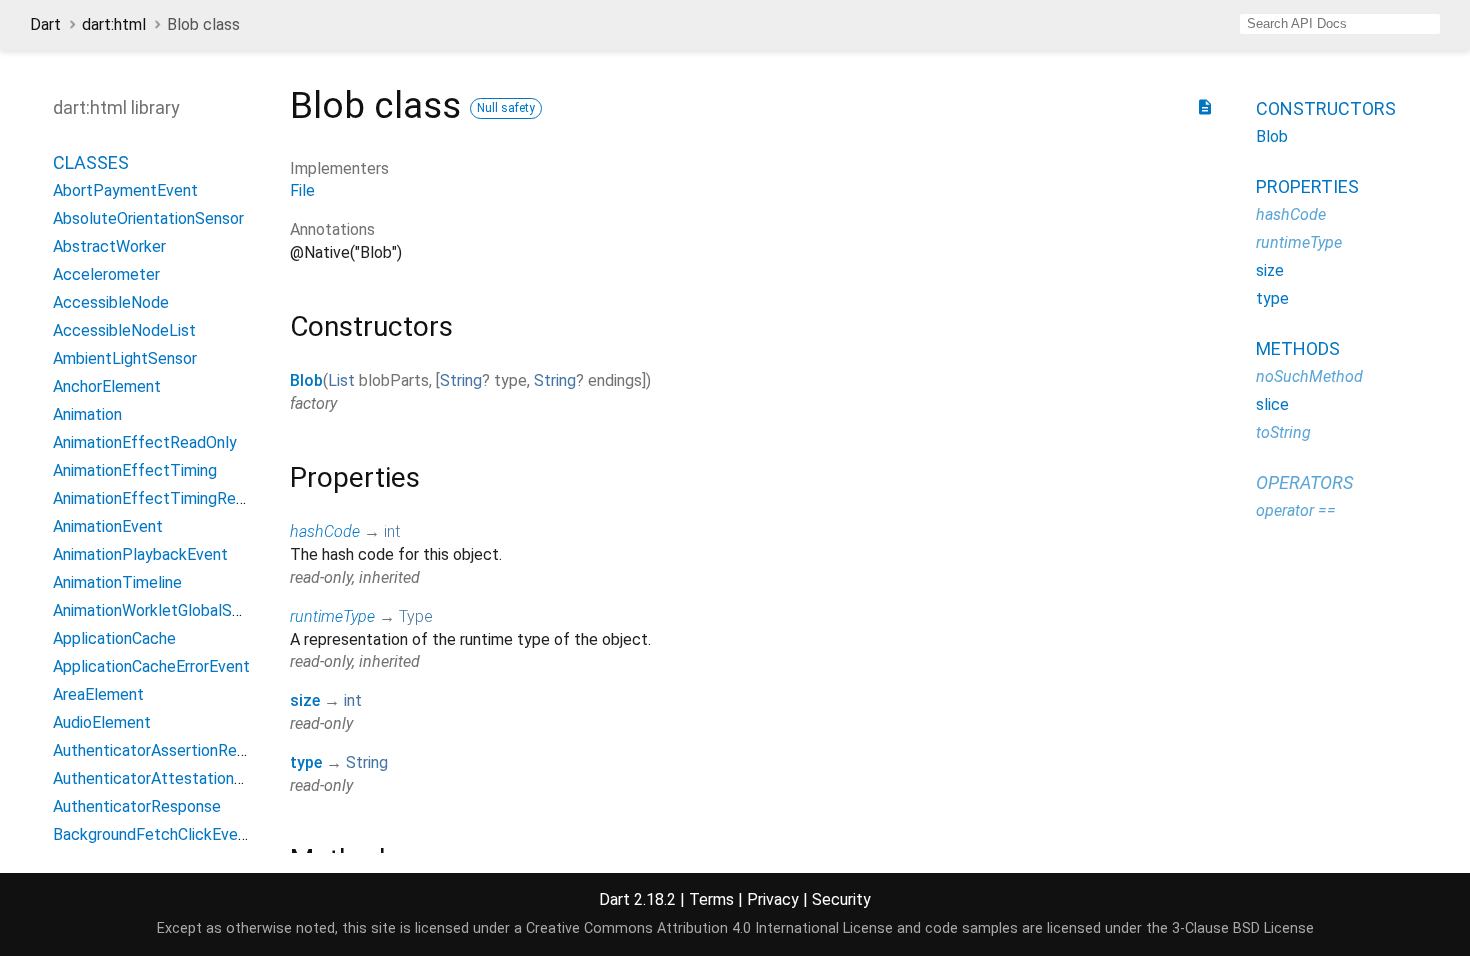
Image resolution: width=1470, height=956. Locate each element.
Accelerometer (106, 274)
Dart (45, 24)
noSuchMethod (1309, 376)
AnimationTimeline (117, 582)
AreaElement (98, 694)
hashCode (325, 531)
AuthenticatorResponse (137, 806)
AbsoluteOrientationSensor (148, 218)
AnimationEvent (108, 526)
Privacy (773, 899)
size (305, 700)
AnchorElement (107, 386)
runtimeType (332, 616)
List (341, 380)
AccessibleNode (111, 302)
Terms (711, 899)
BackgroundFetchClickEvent (153, 834)
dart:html (114, 24)
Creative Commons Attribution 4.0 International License (709, 928)
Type (416, 616)
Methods (1298, 348)
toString (1283, 432)
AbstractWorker (109, 246)
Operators (1304, 482)
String (461, 380)
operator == (1296, 510)
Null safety (506, 108)
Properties (1307, 186)
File (302, 190)
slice (1272, 404)
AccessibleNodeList (124, 330)
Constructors (1326, 108)
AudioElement (102, 722)
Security (841, 899)
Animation (87, 414)
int (392, 531)
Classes (91, 162)
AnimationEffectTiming (135, 470)
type (306, 762)
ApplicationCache (114, 638)
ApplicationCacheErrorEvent (151, 666)
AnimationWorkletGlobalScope (160, 610)
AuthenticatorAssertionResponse (170, 750)
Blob (306, 380)
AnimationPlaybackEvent (140, 554)
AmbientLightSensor (125, 358)
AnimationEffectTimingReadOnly (168, 498)
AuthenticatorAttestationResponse (178, 778)
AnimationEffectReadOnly (145, 442)
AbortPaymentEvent (125, 190)
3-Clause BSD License (1243, 928)
